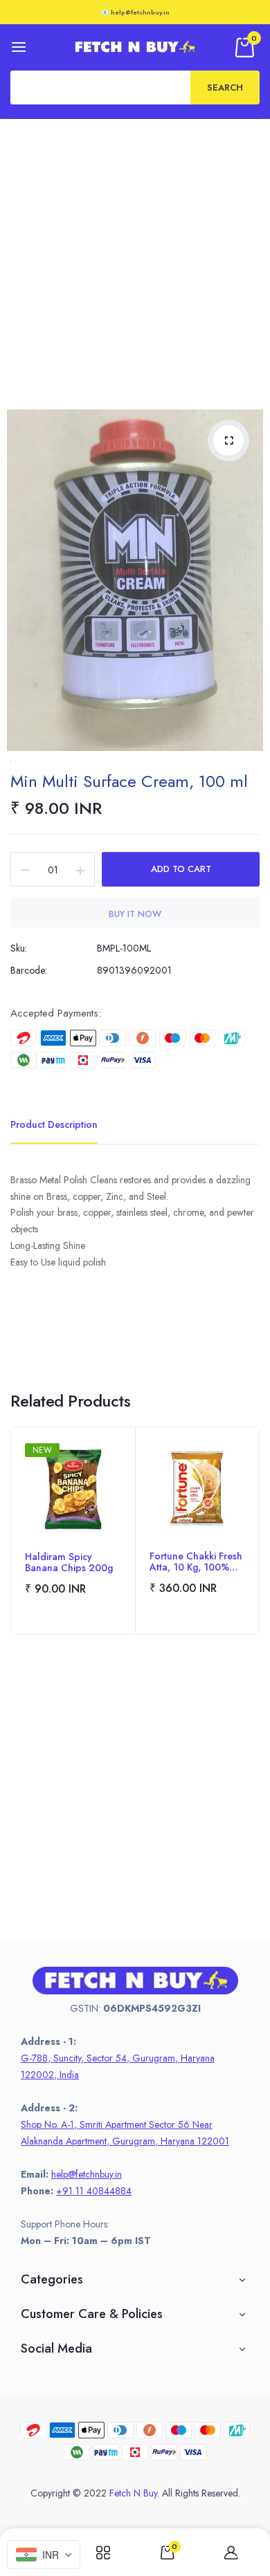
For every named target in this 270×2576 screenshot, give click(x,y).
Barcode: (29, 970)
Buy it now (135, 914)
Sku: (19, 948)
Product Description (54, 1124)
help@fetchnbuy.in (87, 2174)
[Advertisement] (135, 261)
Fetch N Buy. (134, 2493)
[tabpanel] (73, 1531)
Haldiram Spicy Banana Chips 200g (69, 1562)
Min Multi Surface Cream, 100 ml (129, 781)
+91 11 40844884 (94, 2191)
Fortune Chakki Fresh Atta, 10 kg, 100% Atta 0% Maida (196, 1562)
